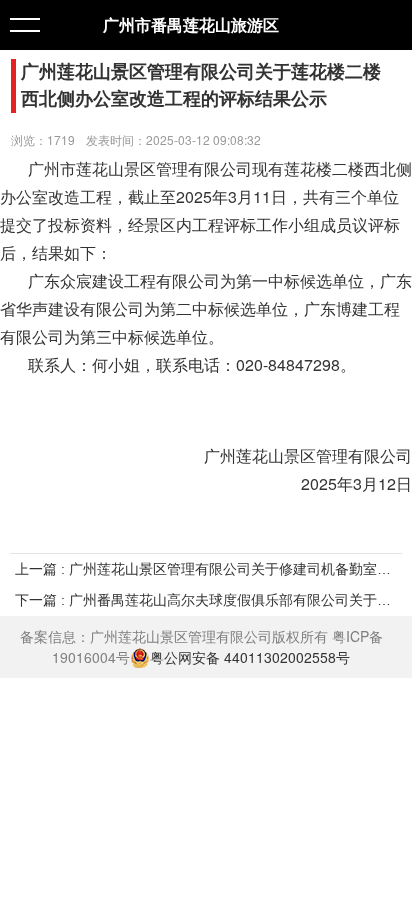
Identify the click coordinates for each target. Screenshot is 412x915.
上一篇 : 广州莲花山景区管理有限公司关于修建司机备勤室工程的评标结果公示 (206, 569)
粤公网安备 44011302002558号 (250, 657)
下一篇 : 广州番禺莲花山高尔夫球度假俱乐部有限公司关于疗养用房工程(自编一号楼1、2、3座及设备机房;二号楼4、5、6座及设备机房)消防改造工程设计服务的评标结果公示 (206, 600)
